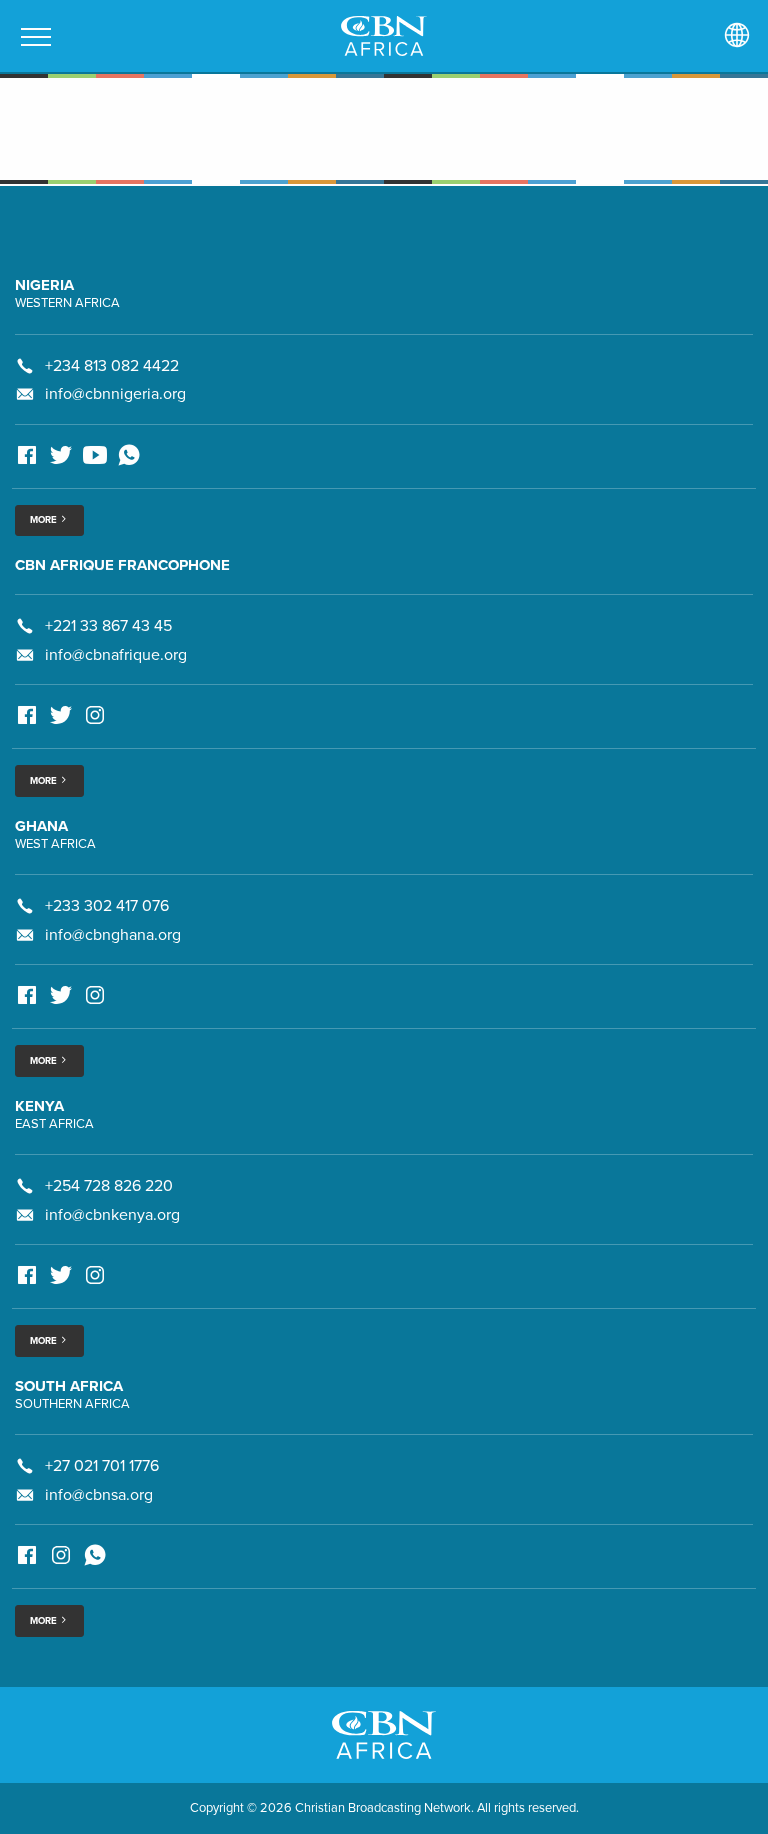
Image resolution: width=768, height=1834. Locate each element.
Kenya (39, 1106)
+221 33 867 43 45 (108, 626)
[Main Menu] (36, 37)
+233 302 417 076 (107, 906)
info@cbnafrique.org (116, 655)
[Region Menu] (737, 36)
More (44, 520)
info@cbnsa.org (99, 1495)
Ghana (41, 826)
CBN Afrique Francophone (122, 565)
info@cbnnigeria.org (115, 394)
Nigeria (44, 285)
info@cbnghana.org (113, 935)
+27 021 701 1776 (102, 1466)
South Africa (69, 1386)
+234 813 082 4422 (112, 366)
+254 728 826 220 (109, 1186)
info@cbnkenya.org (112, 1215)
